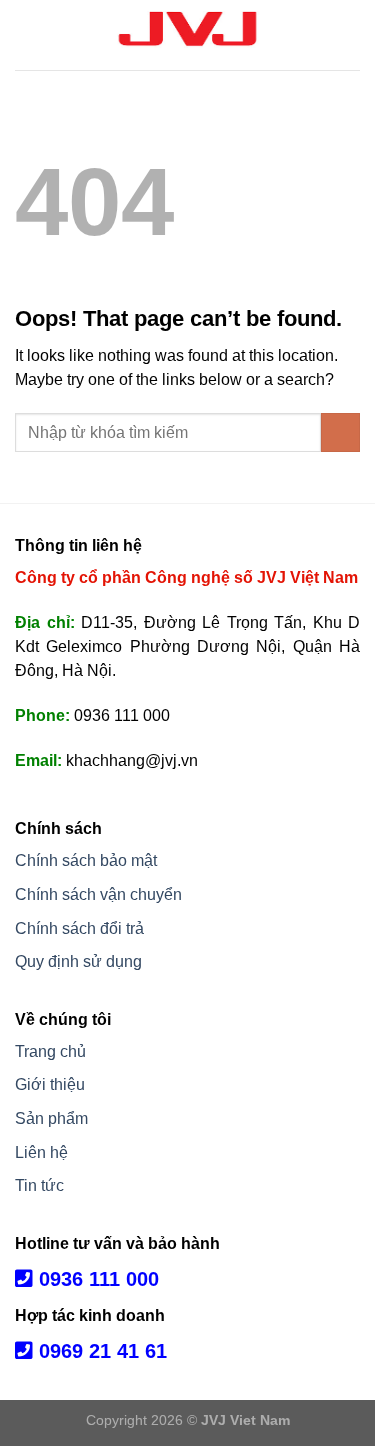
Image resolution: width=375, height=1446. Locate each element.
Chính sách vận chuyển (98, 894)
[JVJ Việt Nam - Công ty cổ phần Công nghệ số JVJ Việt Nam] (188, 35)
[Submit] (340, 432)
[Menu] (27, 34)
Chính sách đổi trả (79, 928)
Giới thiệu (50, 1084)
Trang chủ (50, 1051)
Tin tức (39, 1185)
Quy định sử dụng (78, 961)
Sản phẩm (51, 1118)
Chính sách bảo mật (86, 860)
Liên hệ (41, 1152)
